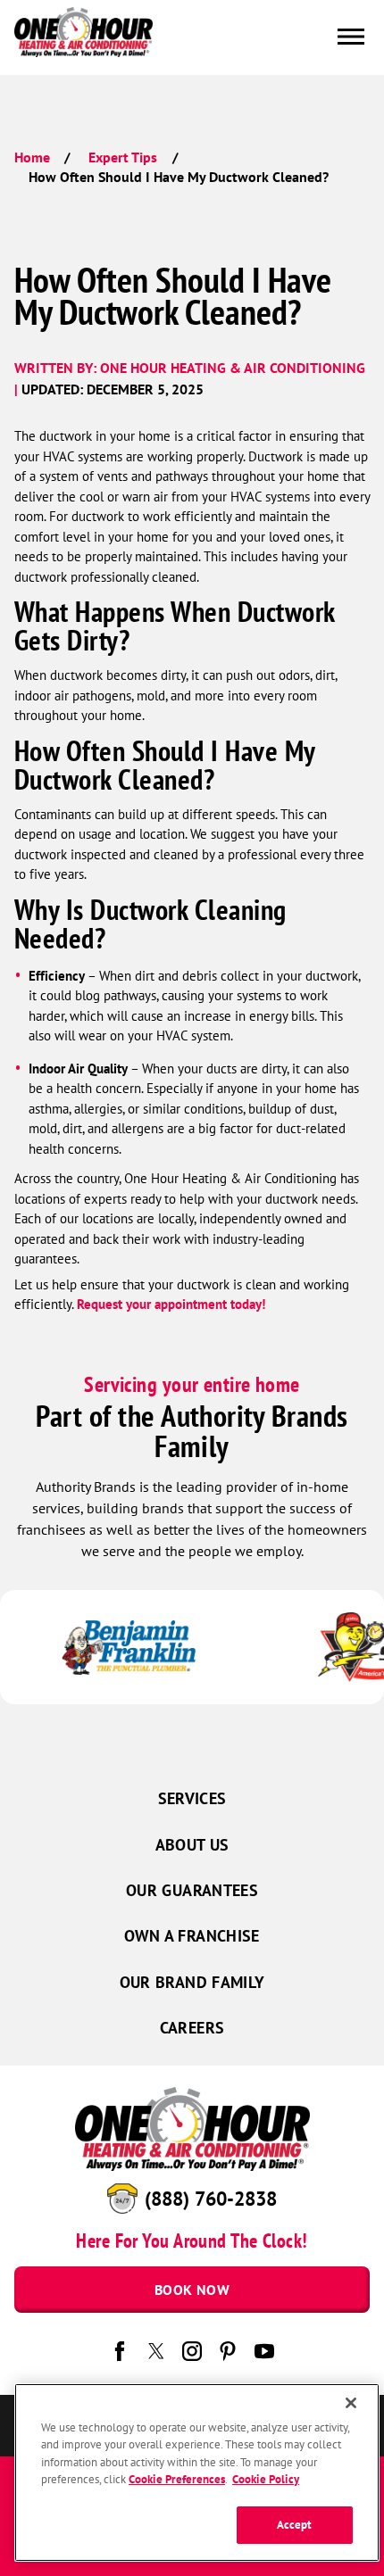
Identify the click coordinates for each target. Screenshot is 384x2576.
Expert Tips (123, 157)
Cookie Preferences (177, 2479)
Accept (295, 2525)
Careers (192, 2028)
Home (32, 157)
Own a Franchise (192, 1936)
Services (192, 1798)
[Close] (351, 2403)
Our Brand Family (192, 1982)
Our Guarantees (192, 1890)
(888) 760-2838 (211, 2199)
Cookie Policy (266, 2479)
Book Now (192, 2290)
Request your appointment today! (171, 1304)
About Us (192, 1845)
